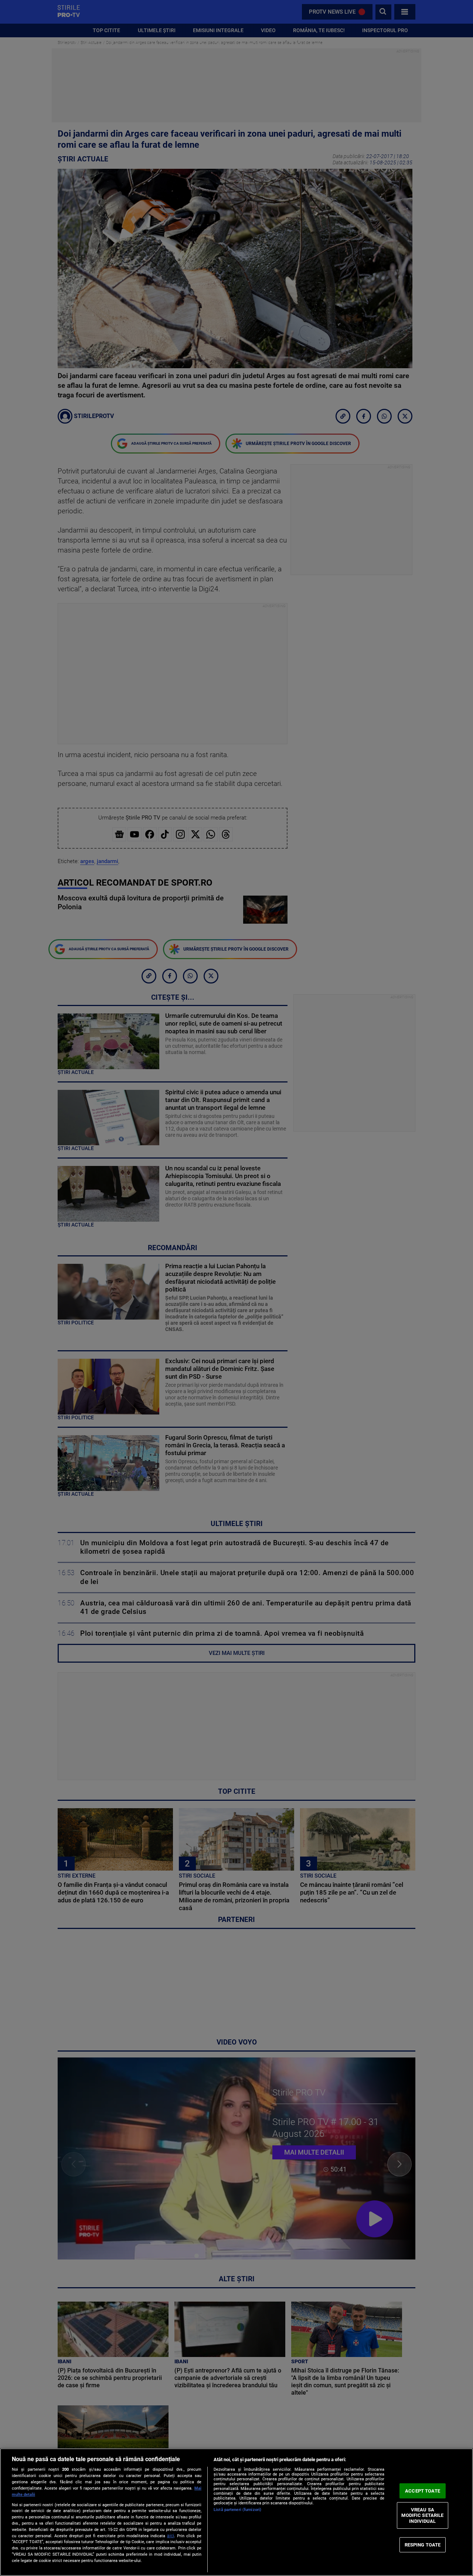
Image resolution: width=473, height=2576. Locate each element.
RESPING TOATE (423, 2544)
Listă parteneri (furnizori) (237, 2510)
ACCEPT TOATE (423, 2491)
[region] (236, 2512)
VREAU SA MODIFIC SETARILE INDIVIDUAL (422, 2515)
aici (171, 2536)
